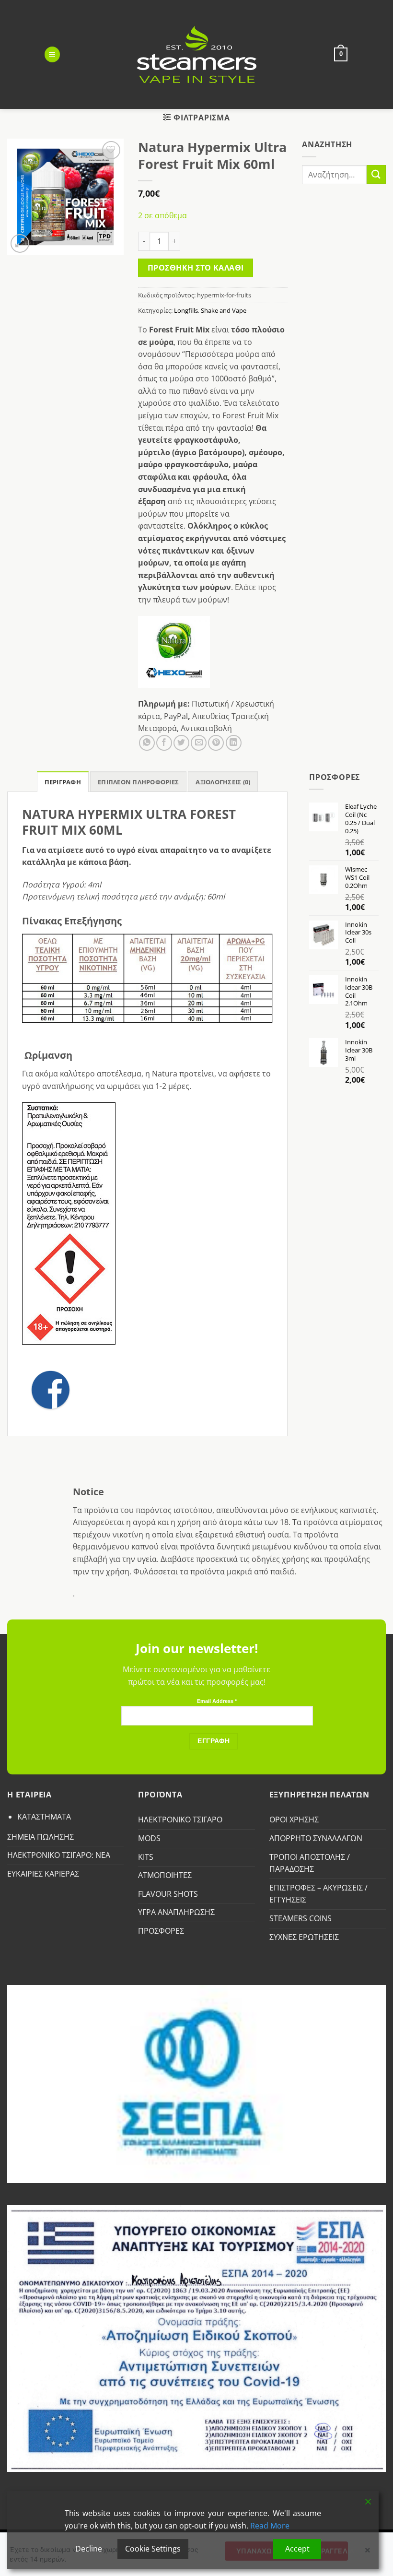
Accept (297, 2549)
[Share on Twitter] (181, 743)
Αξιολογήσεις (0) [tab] (223, 782)
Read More (270, 2526)
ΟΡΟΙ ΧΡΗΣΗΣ (294, 1820)
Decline (89, 2549)
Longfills (186, 310)
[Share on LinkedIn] (234, 743)
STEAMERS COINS (301, 1918)
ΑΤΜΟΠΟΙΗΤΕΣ (165, 1875)
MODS (149, 1838)
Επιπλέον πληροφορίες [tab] (138, 782)
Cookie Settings (153, 2549)
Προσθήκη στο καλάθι (196, 268)
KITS (146, 1857)
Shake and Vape (224, 310)
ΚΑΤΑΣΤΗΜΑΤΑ (44, 1817)
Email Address (217, 1701)
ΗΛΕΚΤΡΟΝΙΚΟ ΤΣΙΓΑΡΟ (180, 1820)
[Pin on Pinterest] (216, 743)
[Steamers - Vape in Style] (197, 54)
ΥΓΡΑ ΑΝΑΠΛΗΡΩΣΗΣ (176, 1912)
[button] (52, 54)
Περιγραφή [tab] (63, 782)
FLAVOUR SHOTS (168, 1894)
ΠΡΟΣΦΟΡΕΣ (161, 1931)
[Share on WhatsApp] (147, 743)
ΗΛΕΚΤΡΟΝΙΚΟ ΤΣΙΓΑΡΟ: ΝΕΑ (59, 1855)
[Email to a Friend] (199, 743)
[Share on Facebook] (164, 743)
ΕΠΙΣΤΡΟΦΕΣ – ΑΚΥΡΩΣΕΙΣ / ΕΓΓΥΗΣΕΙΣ (318, 1894)
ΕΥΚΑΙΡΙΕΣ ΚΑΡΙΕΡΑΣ (43, 1874)
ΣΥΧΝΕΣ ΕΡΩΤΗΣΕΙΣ (304, 1937)
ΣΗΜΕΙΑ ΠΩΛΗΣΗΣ (40, 1837)
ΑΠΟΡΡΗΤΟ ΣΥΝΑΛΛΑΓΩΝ (316, 1838)
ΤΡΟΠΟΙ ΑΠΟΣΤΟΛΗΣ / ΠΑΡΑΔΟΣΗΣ (310, 1863)
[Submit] (376, 174)
